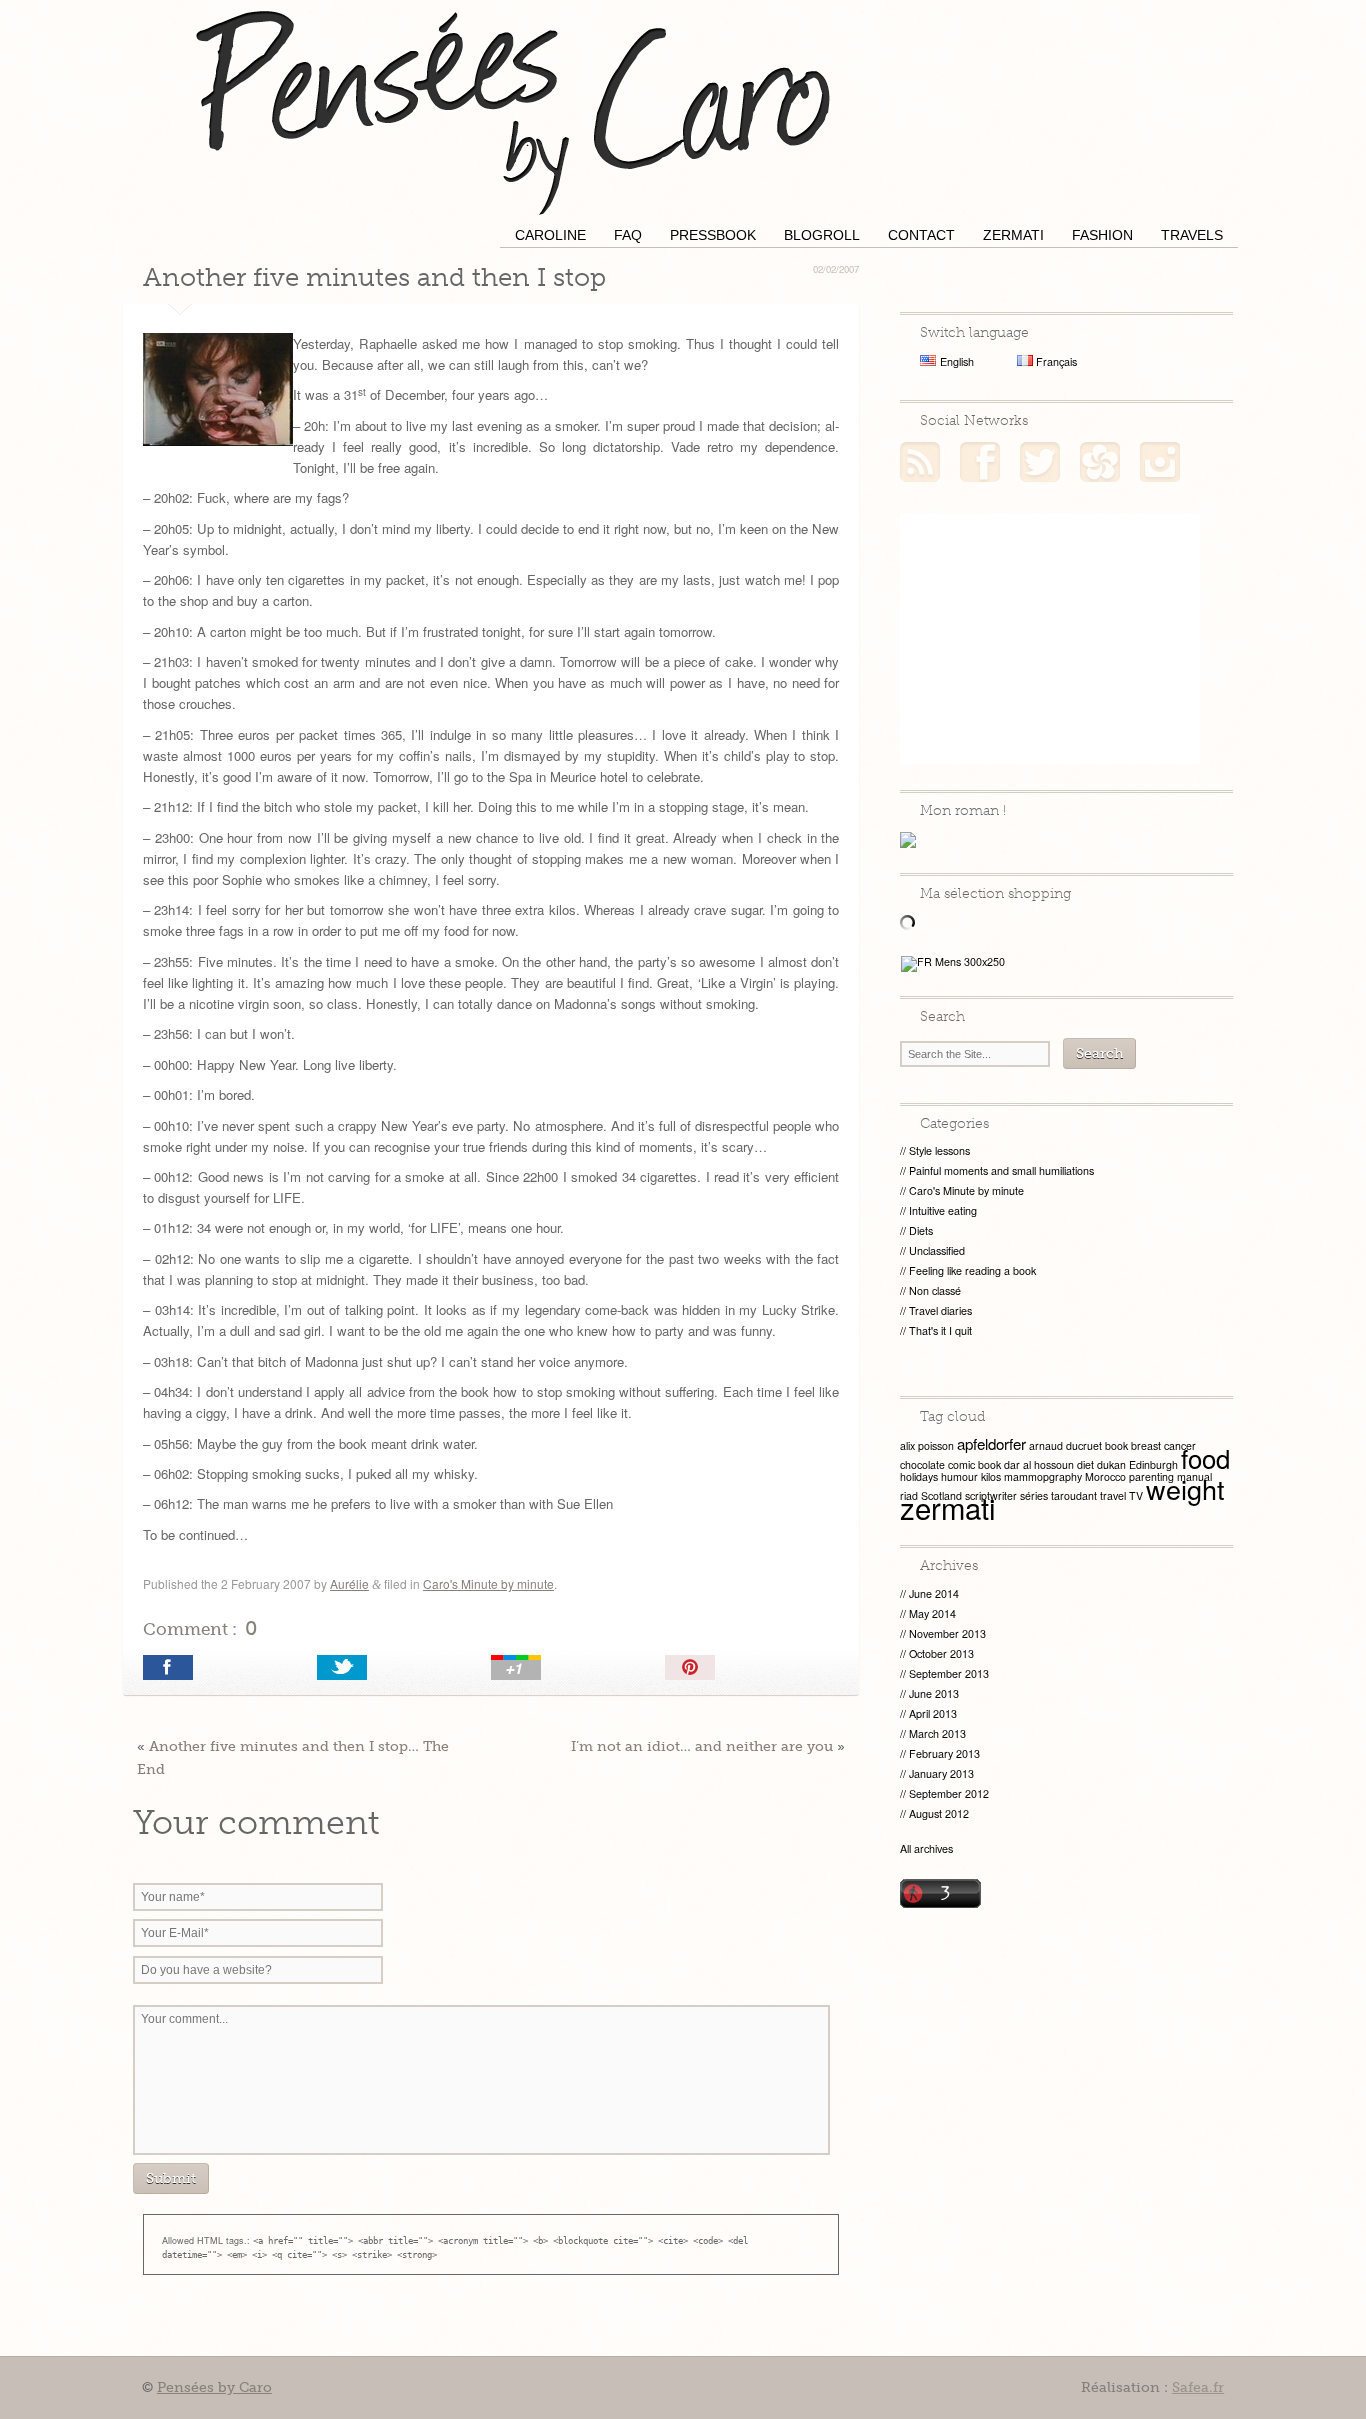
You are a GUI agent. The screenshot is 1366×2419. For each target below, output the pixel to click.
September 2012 (949, 1793)
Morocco (1105, 1476)
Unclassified (937, 1250)
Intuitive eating (943, 1210)
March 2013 (937, 1733)
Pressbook (713, 235)
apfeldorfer (991, 1443)
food (1205, 1457)
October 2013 (941, 1653)
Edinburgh (1153, 1464)
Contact (921, 235)
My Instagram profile (1160, 462)
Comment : (200, 1628)
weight (1185, 1488)
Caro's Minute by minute (488, 1583)
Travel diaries (940, 1310)
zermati (948, 1507)
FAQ (628, 235)
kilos (991, 1476)
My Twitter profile (1040, 462)
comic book (974, 1464)
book (1116, 1445)
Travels (1192, 235)
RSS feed (920, 462)
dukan (1111, 1464)
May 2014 (932, 1613)
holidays (919, 1476)
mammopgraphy (1043, 1476)
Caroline (550, 235)
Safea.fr (1198, 2387)
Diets (921, 1230)
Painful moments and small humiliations (1001, 1170)
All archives (926, 1848)
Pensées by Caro (513, 110)
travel (1113, 1495)
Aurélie (349, 1583)
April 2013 (933, 1713)
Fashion (1102, 235)
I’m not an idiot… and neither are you (702, 1746)
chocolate (922, 1464)
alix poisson (927, 1445)
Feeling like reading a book (972, 1270)
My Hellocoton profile (1100, 462)
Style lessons (939, 1150)
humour (959, 1476)
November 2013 (947, 1633)
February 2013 (944, 1753)
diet (1085, 1464)
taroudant (1074, 1495)
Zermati (1013, 235)
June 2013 (934, 1693)
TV (1136, 1495)
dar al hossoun (1039, 1464)
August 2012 (939, 1813)
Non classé (935, 1290)
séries (1034, 1495)
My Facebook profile (980, 462)
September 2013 (949, 1673)
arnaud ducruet (1065, 1445)
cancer (1180, 1445)
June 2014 (934, 1593)
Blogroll (822, 235)
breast (1146, 1445)
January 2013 (941, 1773)
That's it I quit (940, 1330)
